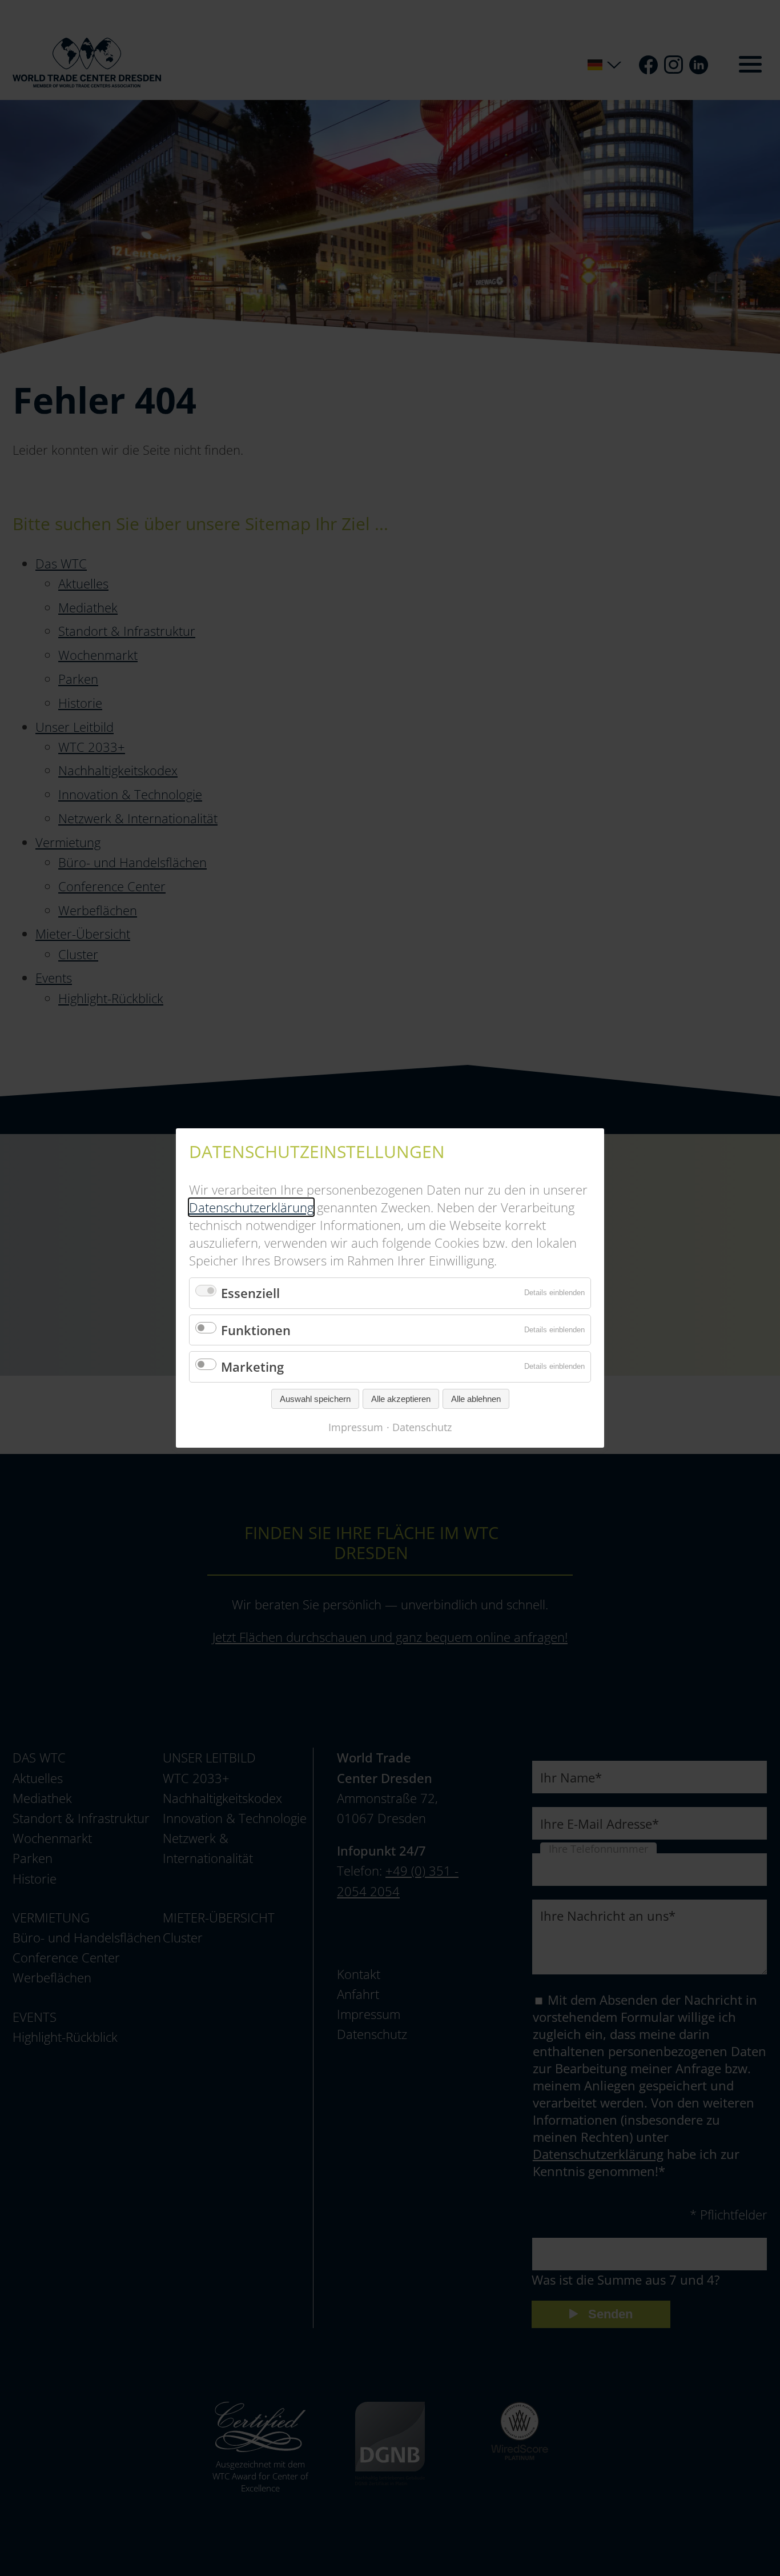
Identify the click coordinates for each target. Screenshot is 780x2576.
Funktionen (256, 1330)
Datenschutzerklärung (251, 1207)
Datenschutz (422, 1427)
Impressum (356, 1427)
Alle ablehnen (476, 1399)
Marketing (252, 1367)
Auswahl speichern (315, 1399)
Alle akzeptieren (401, 1399)
